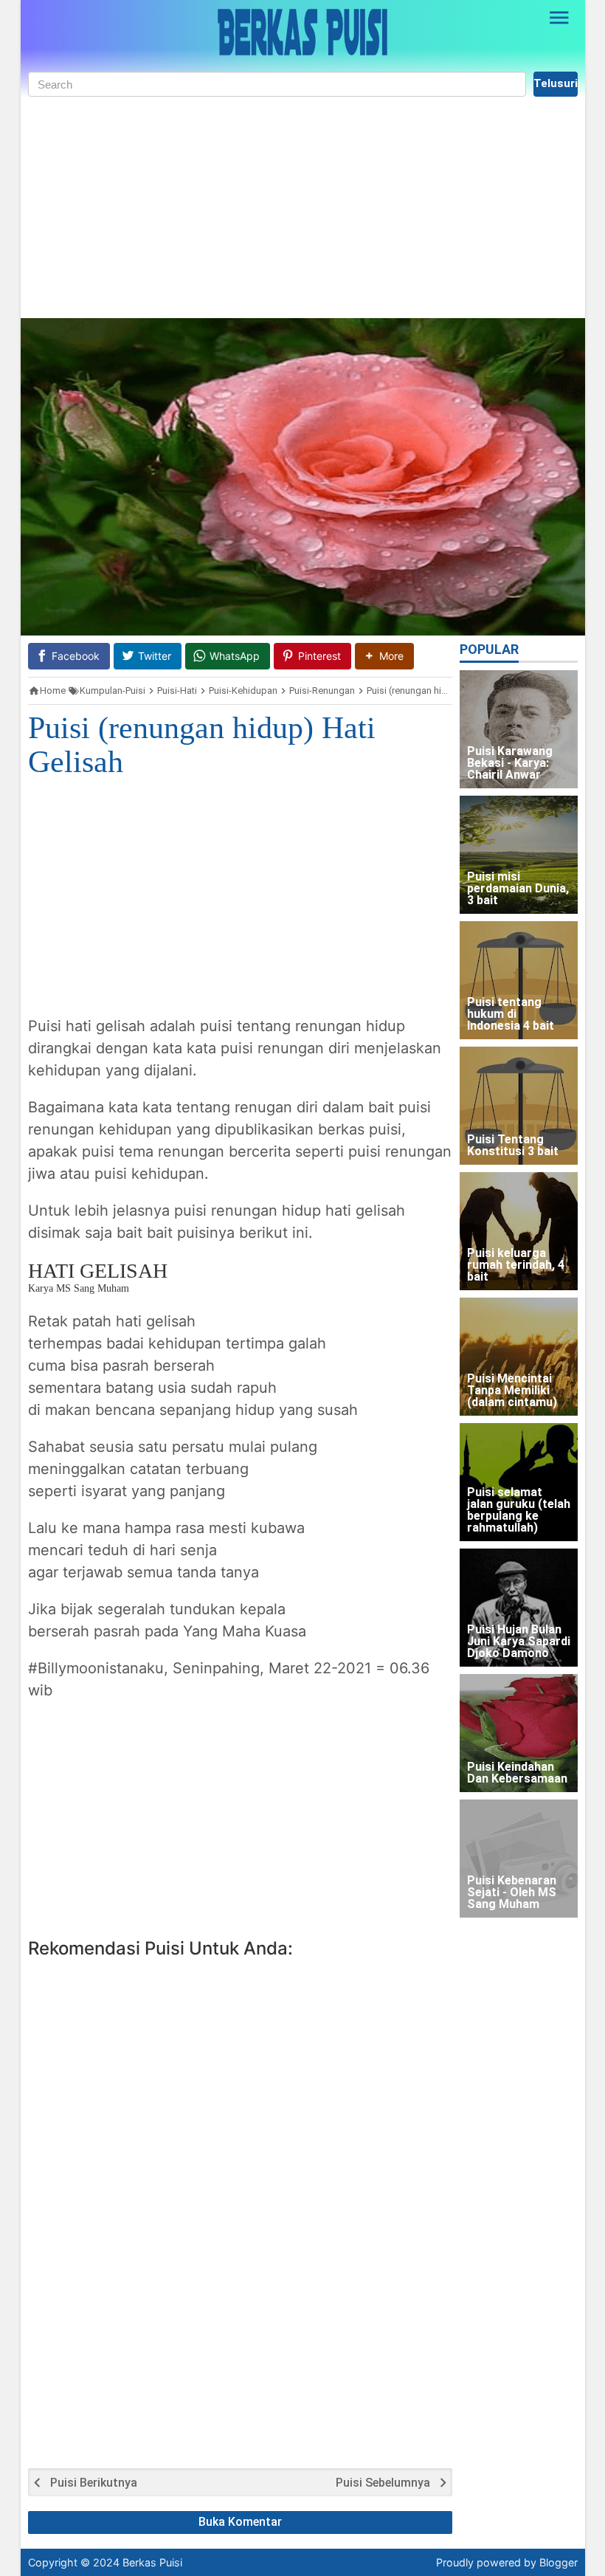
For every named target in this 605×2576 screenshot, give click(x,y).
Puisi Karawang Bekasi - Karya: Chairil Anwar (510, 764)
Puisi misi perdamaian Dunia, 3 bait (518, 889)
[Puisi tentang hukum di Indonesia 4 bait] (519, 980)
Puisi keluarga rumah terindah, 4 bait (516, 1265)
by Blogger (551, 2562)
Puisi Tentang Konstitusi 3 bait (513, 1146)
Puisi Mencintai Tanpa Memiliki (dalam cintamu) (512, 1391)
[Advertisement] (303, 207)
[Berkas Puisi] (302, 32)
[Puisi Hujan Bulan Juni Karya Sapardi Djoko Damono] (519, 1608)
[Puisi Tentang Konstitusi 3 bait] (519, 1106)
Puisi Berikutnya (94, 2483)
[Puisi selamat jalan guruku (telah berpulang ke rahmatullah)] (519, 1482)
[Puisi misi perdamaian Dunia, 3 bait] (519, 855)
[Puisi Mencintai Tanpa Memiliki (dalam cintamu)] (519, 1357)
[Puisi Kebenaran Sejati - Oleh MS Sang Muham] (519, 1859)
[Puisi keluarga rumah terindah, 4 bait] (519, 1231)
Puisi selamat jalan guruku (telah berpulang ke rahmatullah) (519, 1511)
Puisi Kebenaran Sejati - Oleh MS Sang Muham (512, 1893)
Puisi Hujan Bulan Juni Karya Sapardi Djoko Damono (519, 1642)
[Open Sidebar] (560, 18)
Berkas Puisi (152, 2562)
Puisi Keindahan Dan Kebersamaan (517, 1773)
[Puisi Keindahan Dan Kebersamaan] (519, 1733)
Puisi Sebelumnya (383, 2483)
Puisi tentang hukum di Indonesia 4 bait (511, 1015)
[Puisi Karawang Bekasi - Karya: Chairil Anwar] (519, 729)
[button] (384, 656)
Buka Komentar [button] (240, 2522)
